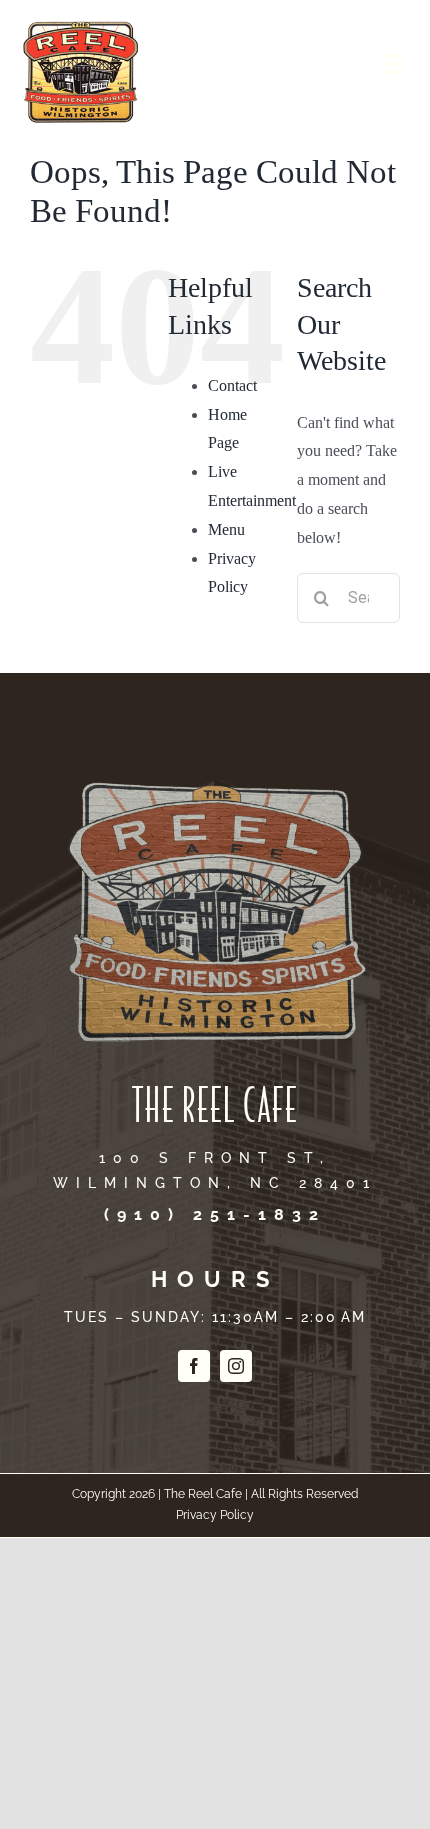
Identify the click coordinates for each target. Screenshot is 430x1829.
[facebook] (194, 1366)
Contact (232, 385)
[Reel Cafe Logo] (80, 23)
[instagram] (236, 1366)
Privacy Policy (215, 1515)
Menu (226, 529)
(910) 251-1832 (215, 1214)
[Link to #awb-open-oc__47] (393, 64)
